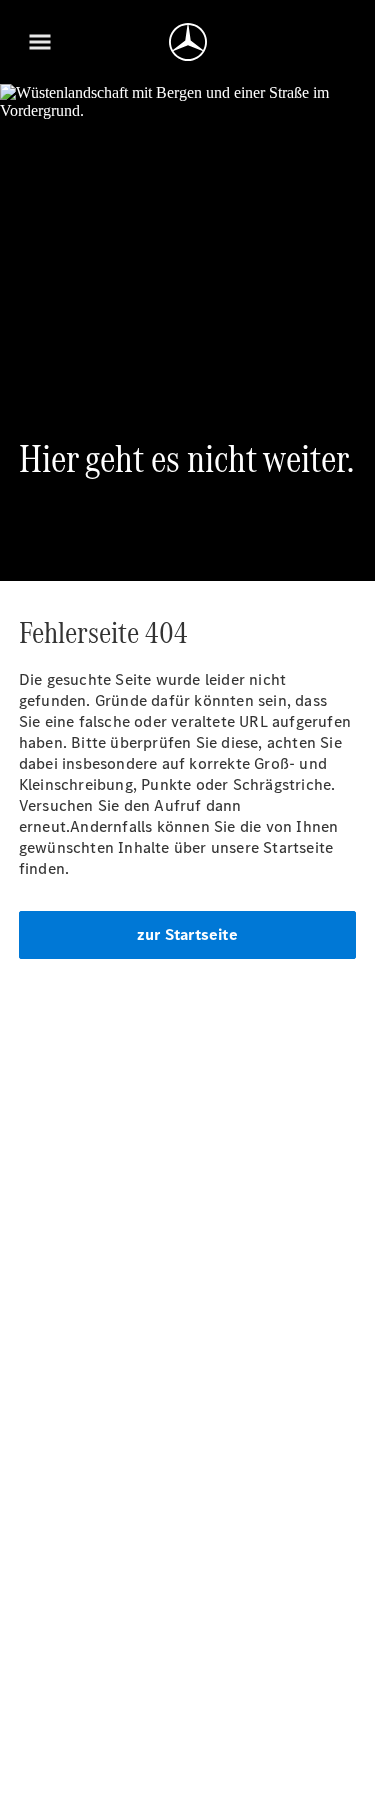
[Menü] (40, 42)
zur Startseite (187, 934)
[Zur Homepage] (188, 42)
